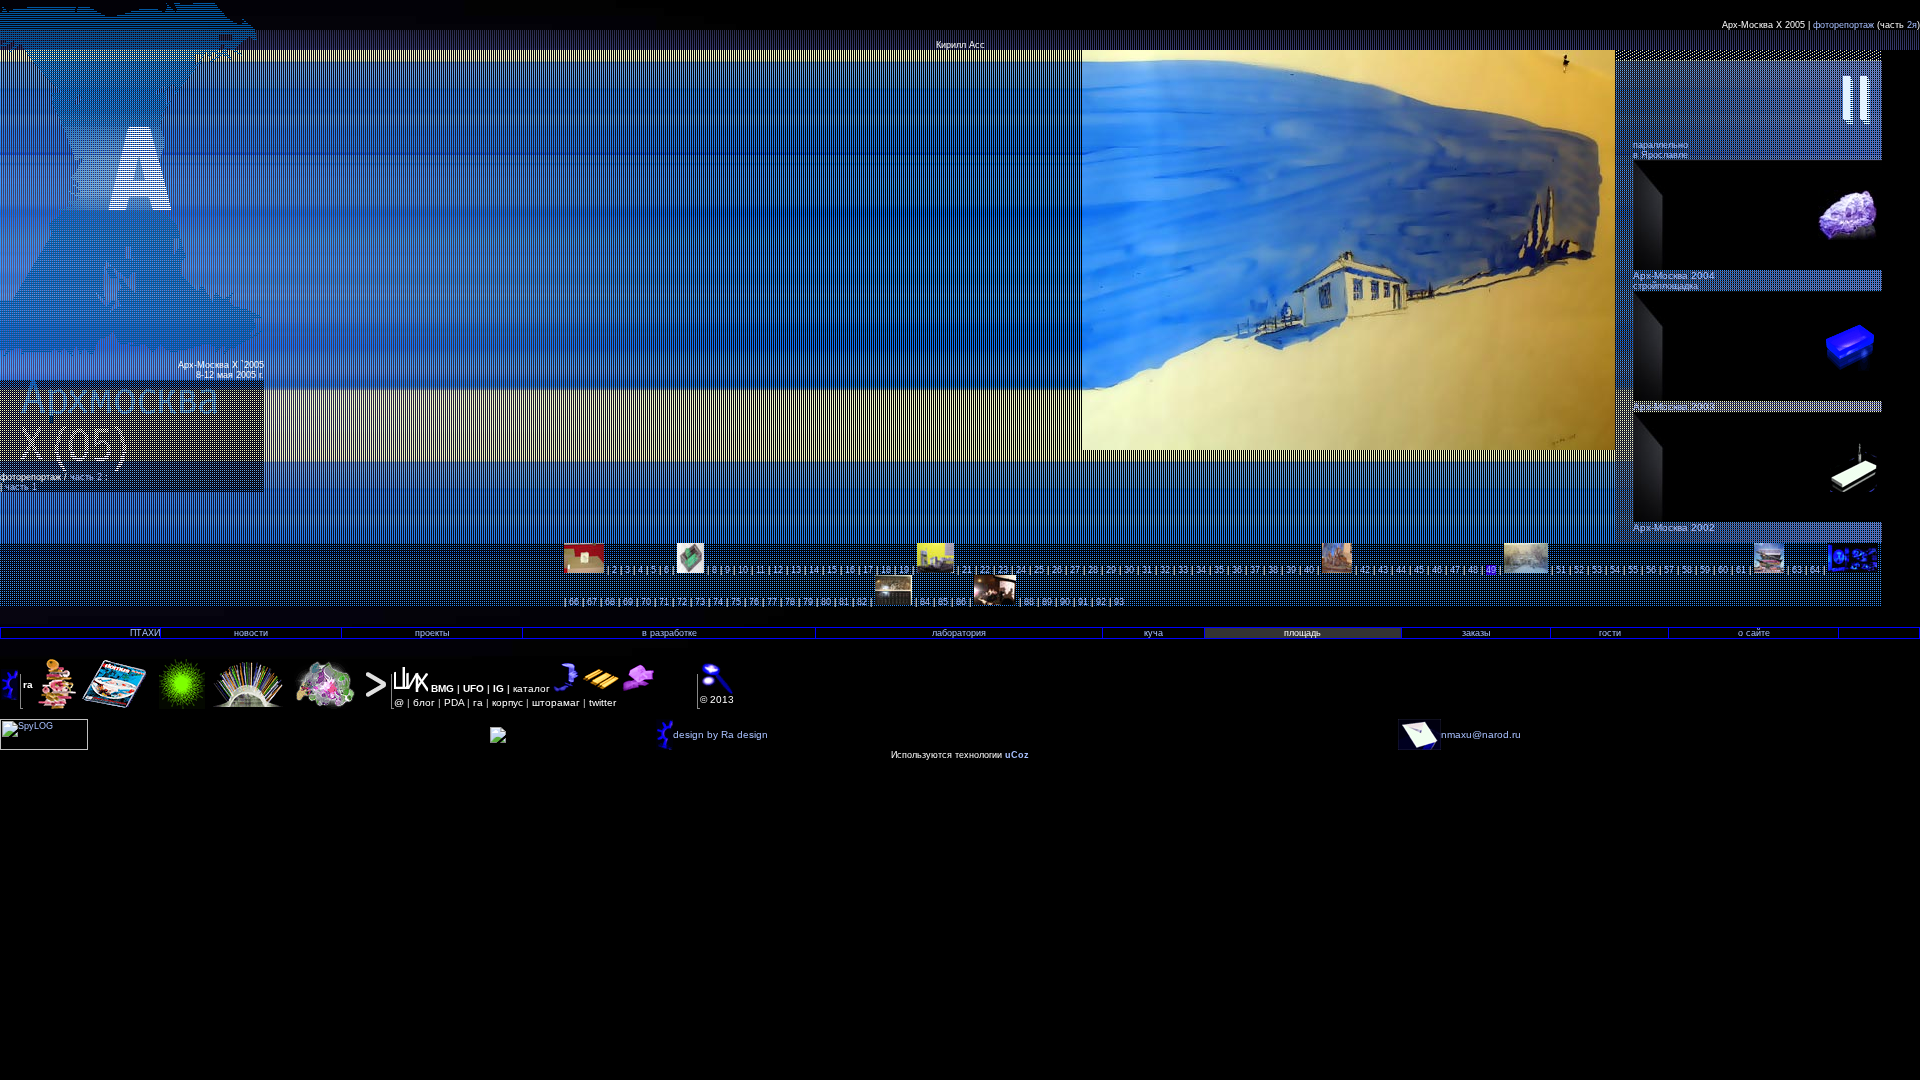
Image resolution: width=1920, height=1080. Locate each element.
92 (1101, 602)
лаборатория (959, 633)
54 (1615, 570)
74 (718, 602)
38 (1273, 570)
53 (1597, 570)
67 (592, 602)
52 (1579, 570)
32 (1165, 570)
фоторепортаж (1843, 25)
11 (760, 570)
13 (796, 570)
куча (1153, 633)
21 (967, 570)
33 (1183, 570)
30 (1129, 570)
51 (1561, 570)
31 (1147, 570)
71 (664, 602)
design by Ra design (720, 734)
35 (1219, 570)
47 (1455, 570)
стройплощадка (1665, 286)
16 (850, 570)
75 (736, 602)
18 (886, 570)
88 (1029, 602)
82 (862, 602)
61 (1741, 570)
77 (772, 602)
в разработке (669, 633)
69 (628, 602)
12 (778, 570)
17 (868, 570)
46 (1437, 570)
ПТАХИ (145, 633)
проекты (432, 633)
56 (1651, 570)
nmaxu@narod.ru (1481, 734)
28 (1093, 570)
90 (1065, 602)
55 (1633, 570)
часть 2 (87, 477)
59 (1705, 570)
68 (610, 602)
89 (1047, 602)
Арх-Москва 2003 (1674, 406)
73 (700, 602)
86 (961, 602)
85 (943, 602)
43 (1383, 570)
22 (985, 570)
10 (743, 570)
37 (1255, 570)
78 (790, 602)
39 (1291, 570)
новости (251, 633)
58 (1687, 570)
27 (1075, 570)
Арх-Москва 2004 (1674, 275)
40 (1309, 570)
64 (1815, 570)
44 (1401, 570)
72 (682, 602)
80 (826, 602)
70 (646, 602)
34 (1201, 570)
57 (1669, 570)
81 (844, 602)
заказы (1476, 633)
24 (1021, 570)
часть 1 (21, 487)
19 (904, 570)
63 (1797, 570)
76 (754, 602)
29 (1111, 570)
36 (1237, 570)
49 (1491, 570)
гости (1610, 633)
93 (1119, 602)
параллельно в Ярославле (1660, 150)
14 (814, 570)
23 (1003, 570)
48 (1473, 570)
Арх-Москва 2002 (1674, 527)
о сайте (1754, 633)
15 (832, 570)
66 (574, 602)
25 (1039, 570)
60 (1723, 570)
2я (1912, 25)
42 (1365, 570)
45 (1419, 570)
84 (925, 602)
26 (1057, 570)
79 (808, 602)
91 (1083, 602)
